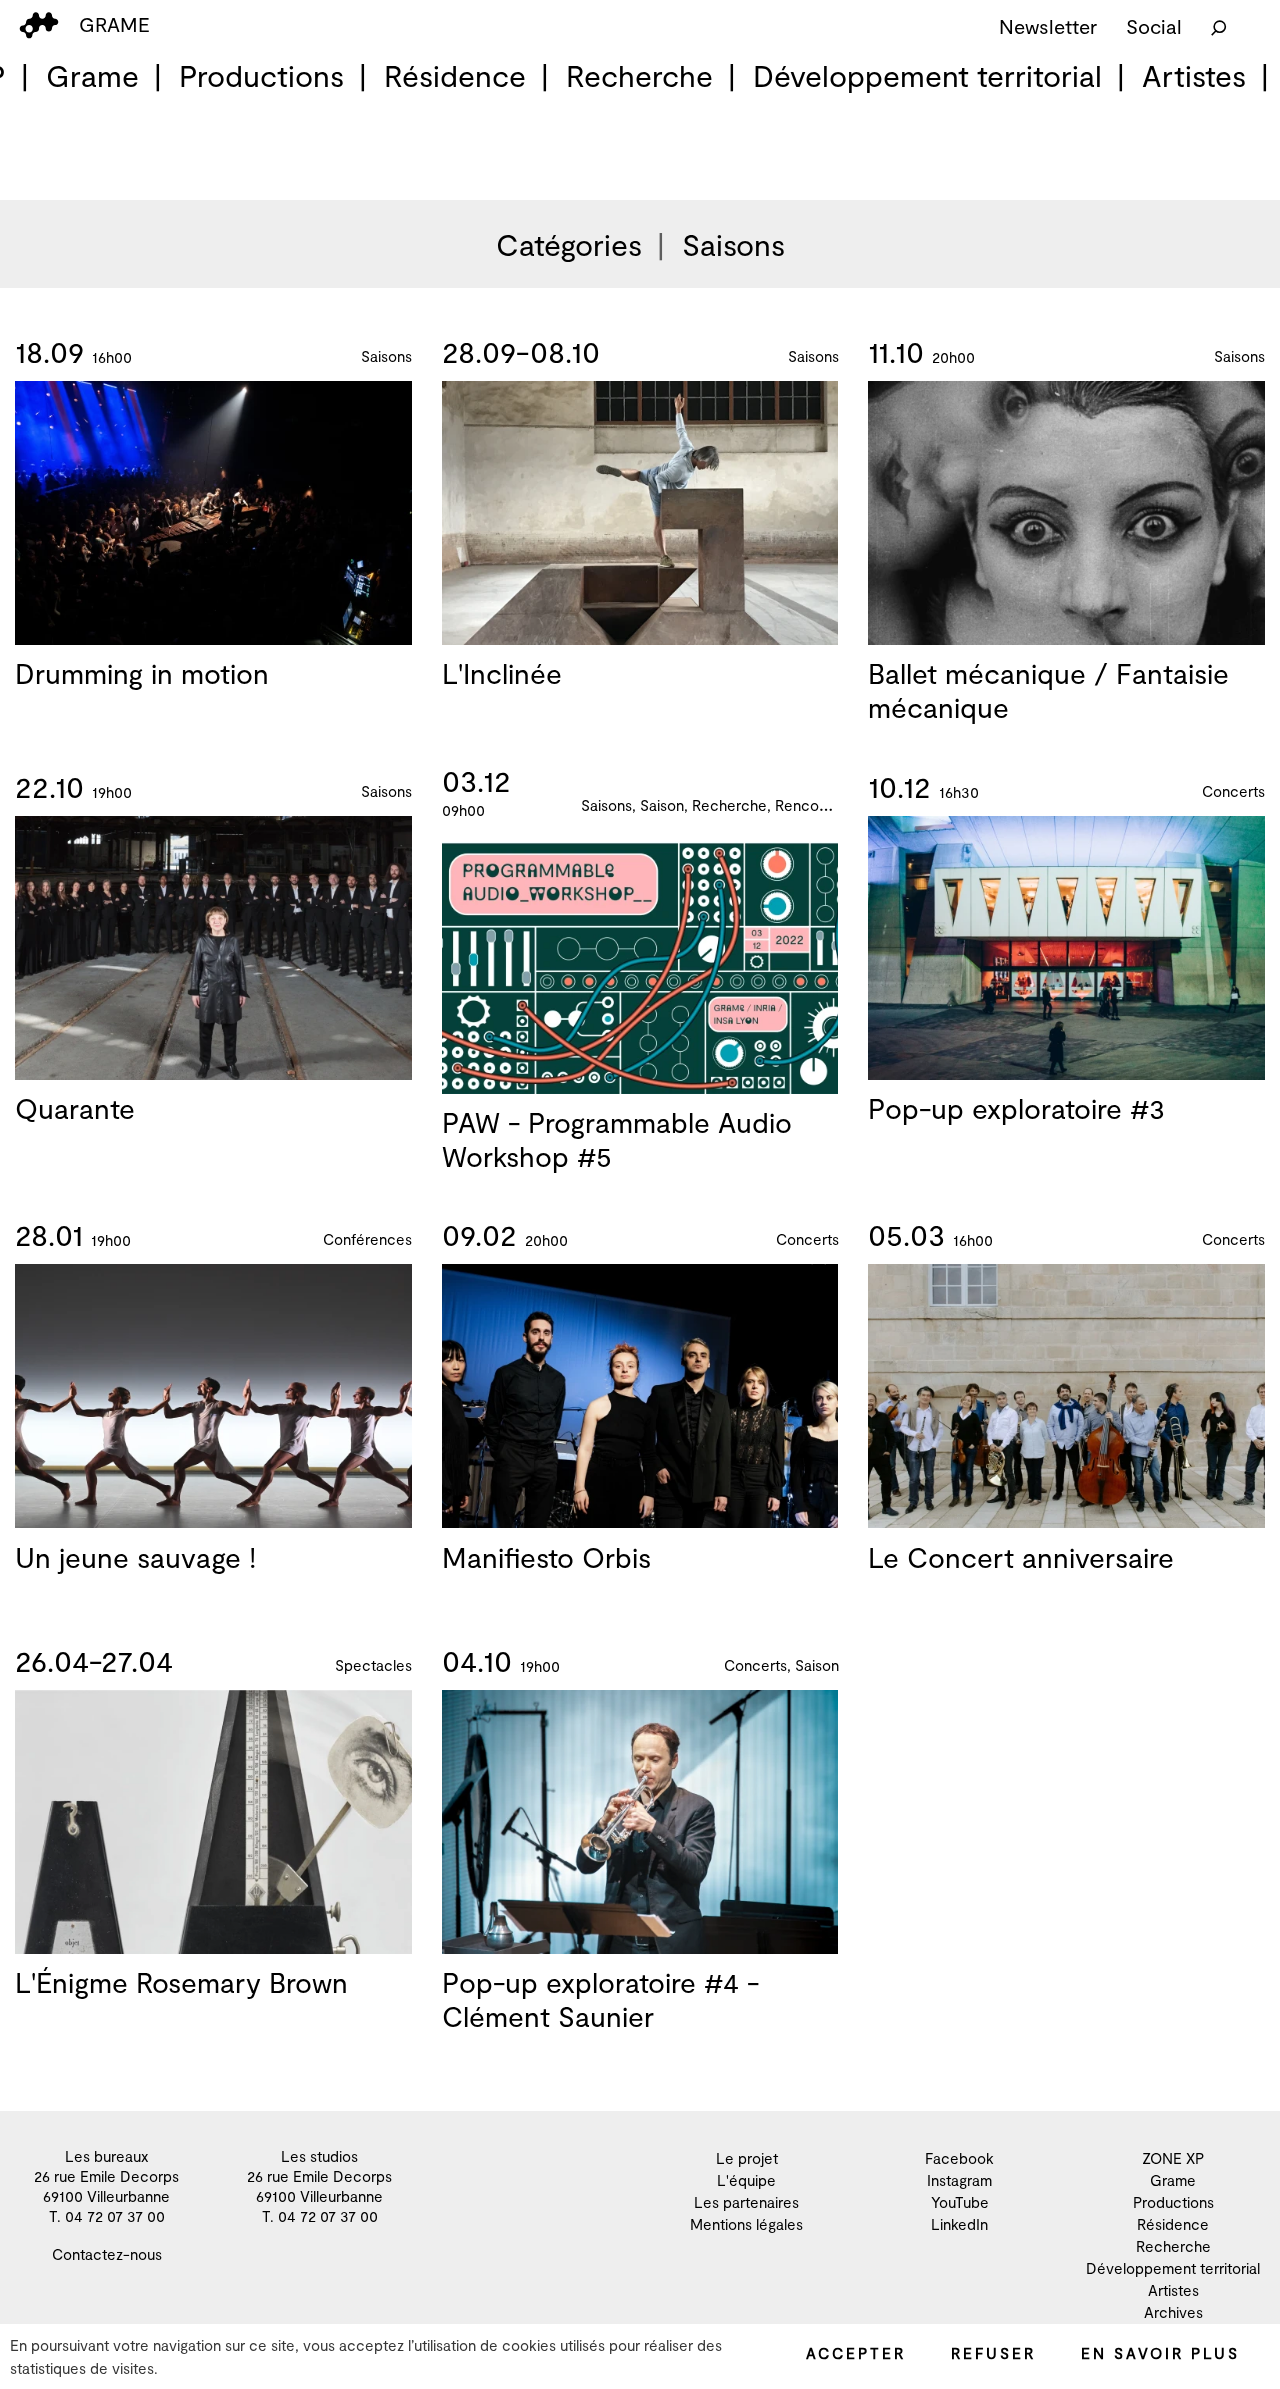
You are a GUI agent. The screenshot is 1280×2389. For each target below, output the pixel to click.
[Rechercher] (1219, 26)
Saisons (733, 244)
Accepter (856, 2353)
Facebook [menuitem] (959, 2158)
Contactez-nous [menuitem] (107, 2254)
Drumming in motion (142, 673)
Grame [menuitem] (92, 75)
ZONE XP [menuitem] (1173, 2158)
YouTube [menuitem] (960, 2202)
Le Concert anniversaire (1021, 1557)
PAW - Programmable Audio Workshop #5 (617, 1139)
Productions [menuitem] (261, 75)
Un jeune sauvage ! (135, 1557)
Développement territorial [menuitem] (927, 75)
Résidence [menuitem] (455, 75)
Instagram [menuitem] (959, 2180)
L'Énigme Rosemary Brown (181, 1982)
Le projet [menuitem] (747, 2158)
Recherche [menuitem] (639, 75)
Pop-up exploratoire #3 (1016, 1108)
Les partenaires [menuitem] (746, 2202)
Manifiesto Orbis (546, 1557)
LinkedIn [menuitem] (959, 2224)
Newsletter (1048, 26)
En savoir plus (1160, 2353)
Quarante (75, 1108)
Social (1154, 26)
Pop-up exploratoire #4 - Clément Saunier (600, 1999)
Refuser (993, 2353)
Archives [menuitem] (1173, 2312)
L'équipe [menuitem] (746, 2180)
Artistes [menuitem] (1194, 75)
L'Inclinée (502, 673)
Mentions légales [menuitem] (746, 2224)
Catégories (569, 244)
